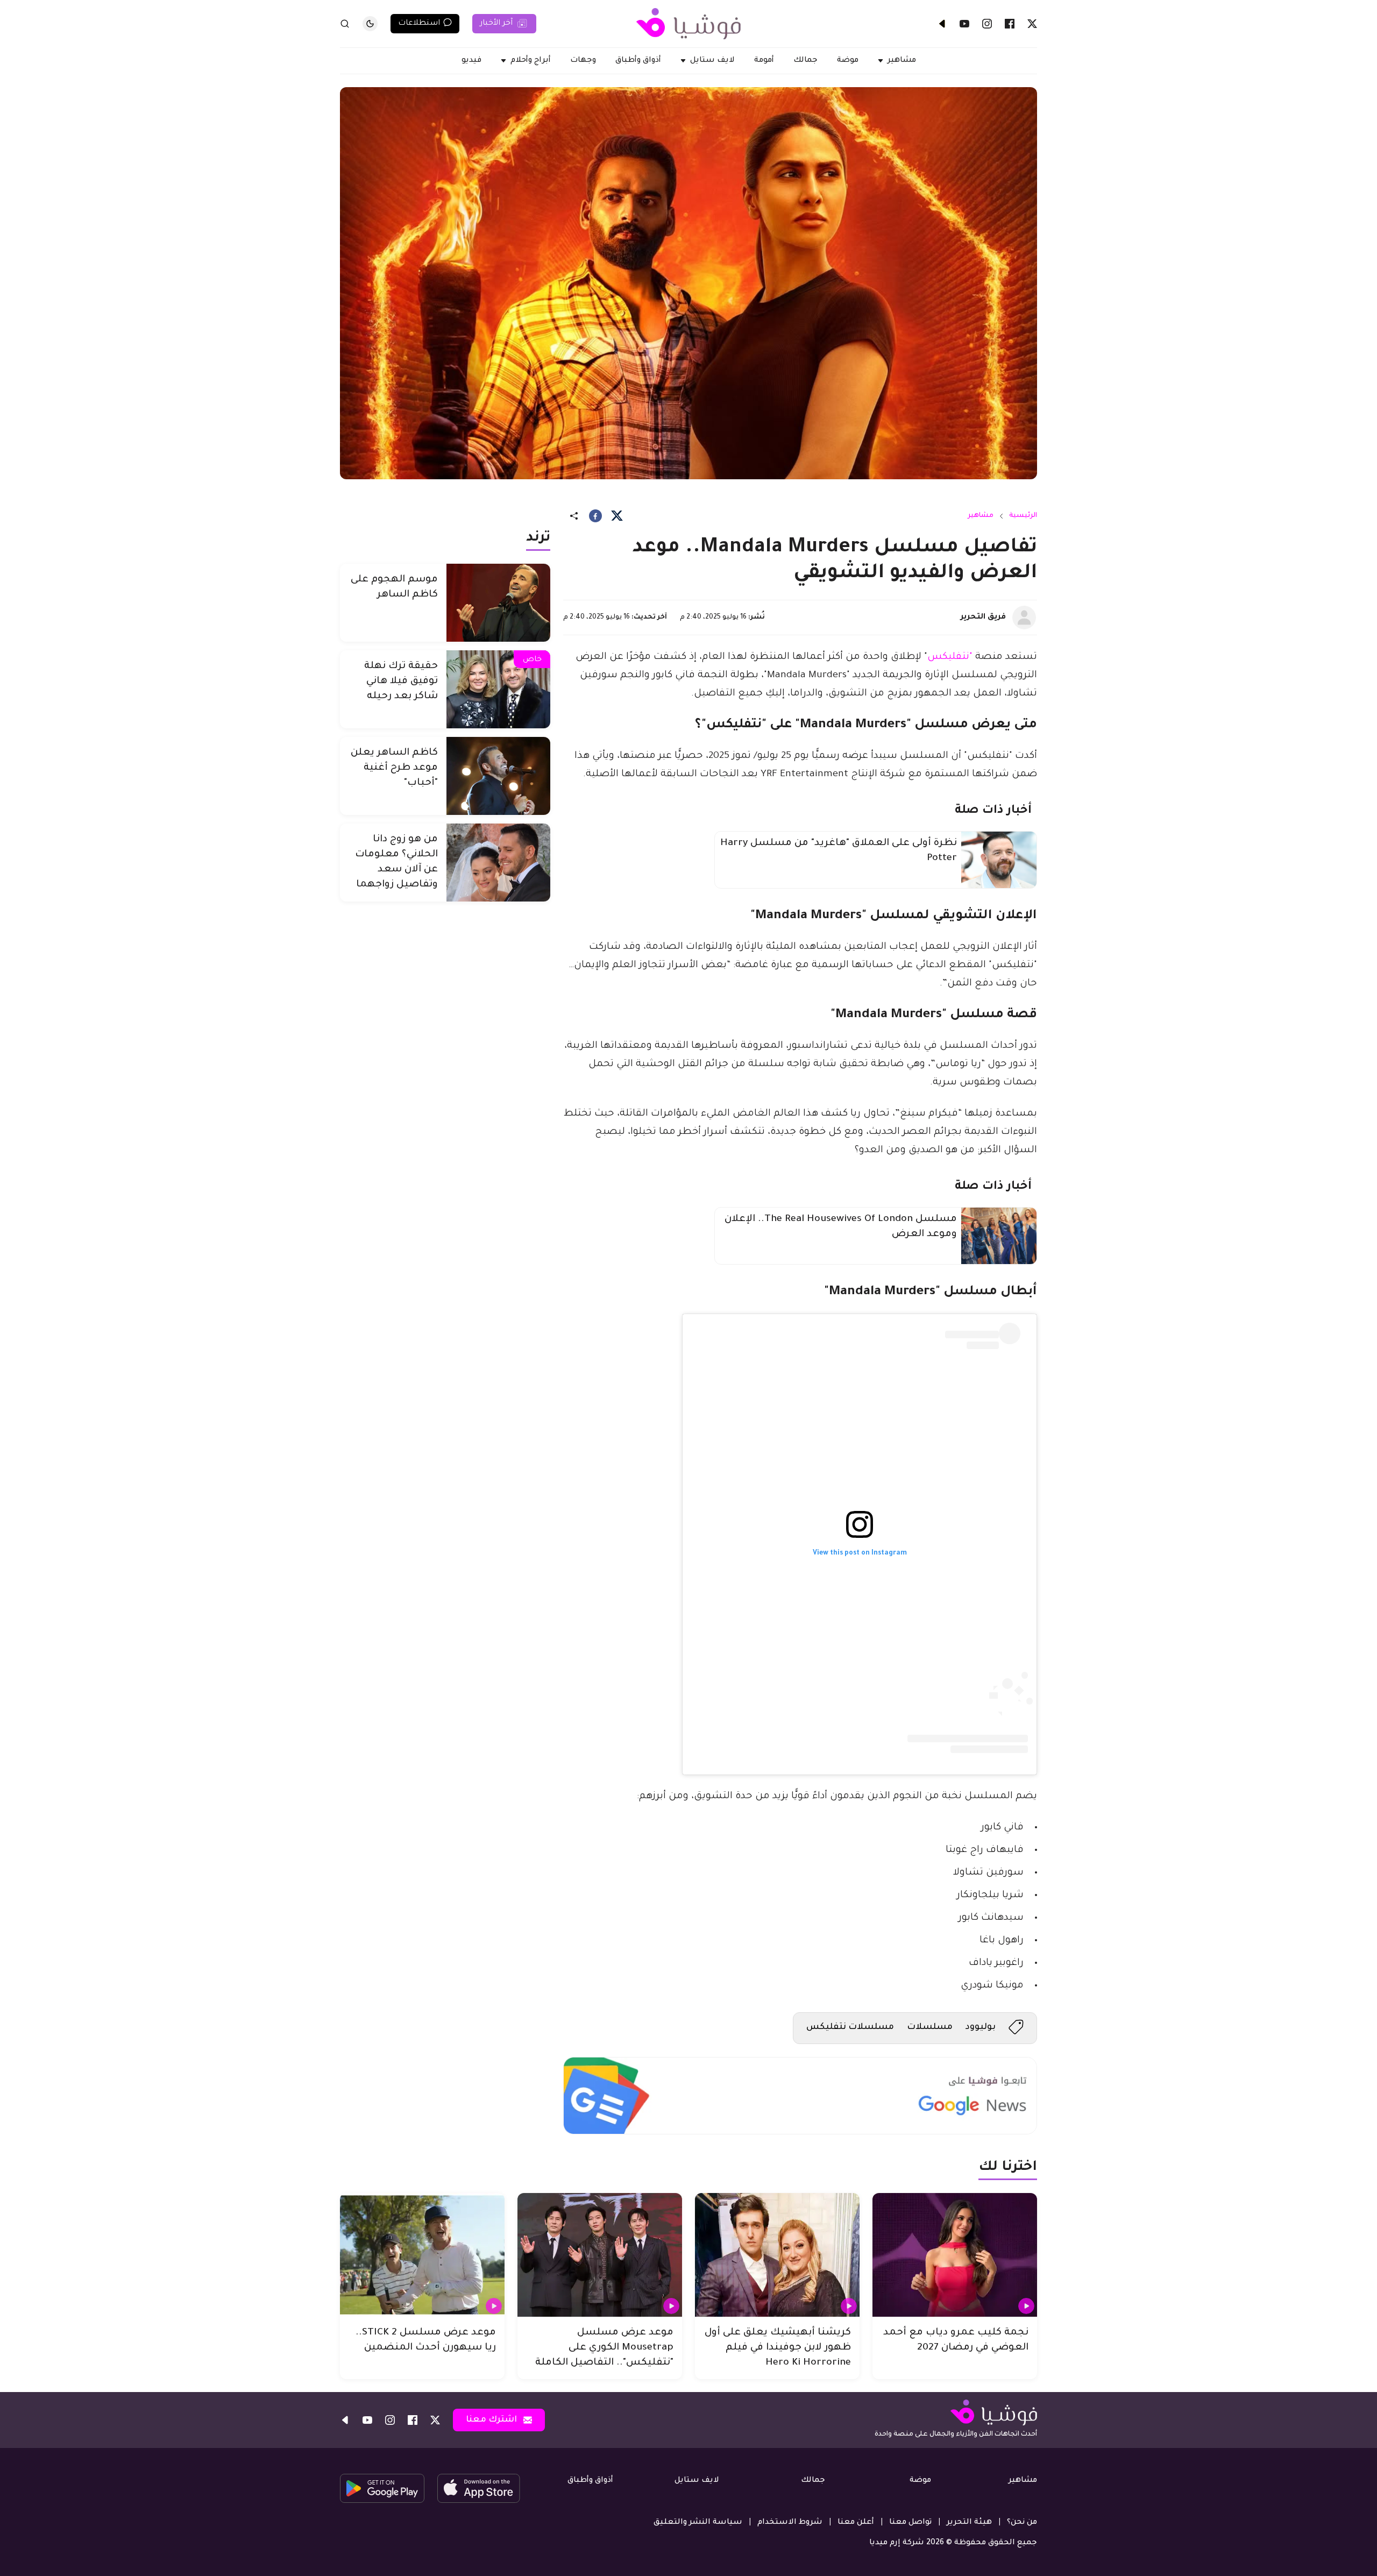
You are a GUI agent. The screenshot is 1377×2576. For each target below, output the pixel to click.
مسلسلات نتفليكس (850, 2027)
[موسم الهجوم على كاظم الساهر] (498, 603)
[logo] (688, 24)
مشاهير (981, 516)
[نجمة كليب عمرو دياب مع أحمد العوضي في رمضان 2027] (955, 2255)
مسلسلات (930, 2027)
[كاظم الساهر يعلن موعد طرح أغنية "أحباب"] (498, 776)
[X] (1032, 24)
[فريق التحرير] (1024, 618)
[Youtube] (964, 24)
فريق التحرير (983, 618)
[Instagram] (987, 24)
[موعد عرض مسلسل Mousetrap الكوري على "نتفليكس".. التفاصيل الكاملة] (600, 2255)
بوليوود (981, 2027)
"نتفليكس (951, 657)
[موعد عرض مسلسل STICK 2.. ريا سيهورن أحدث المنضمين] (422, 2255)
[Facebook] (1010, 24)
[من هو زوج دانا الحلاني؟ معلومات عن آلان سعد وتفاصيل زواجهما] (498, 863)
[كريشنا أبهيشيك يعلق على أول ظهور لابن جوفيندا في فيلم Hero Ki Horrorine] (777, 2255)
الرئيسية (1023, 516)
